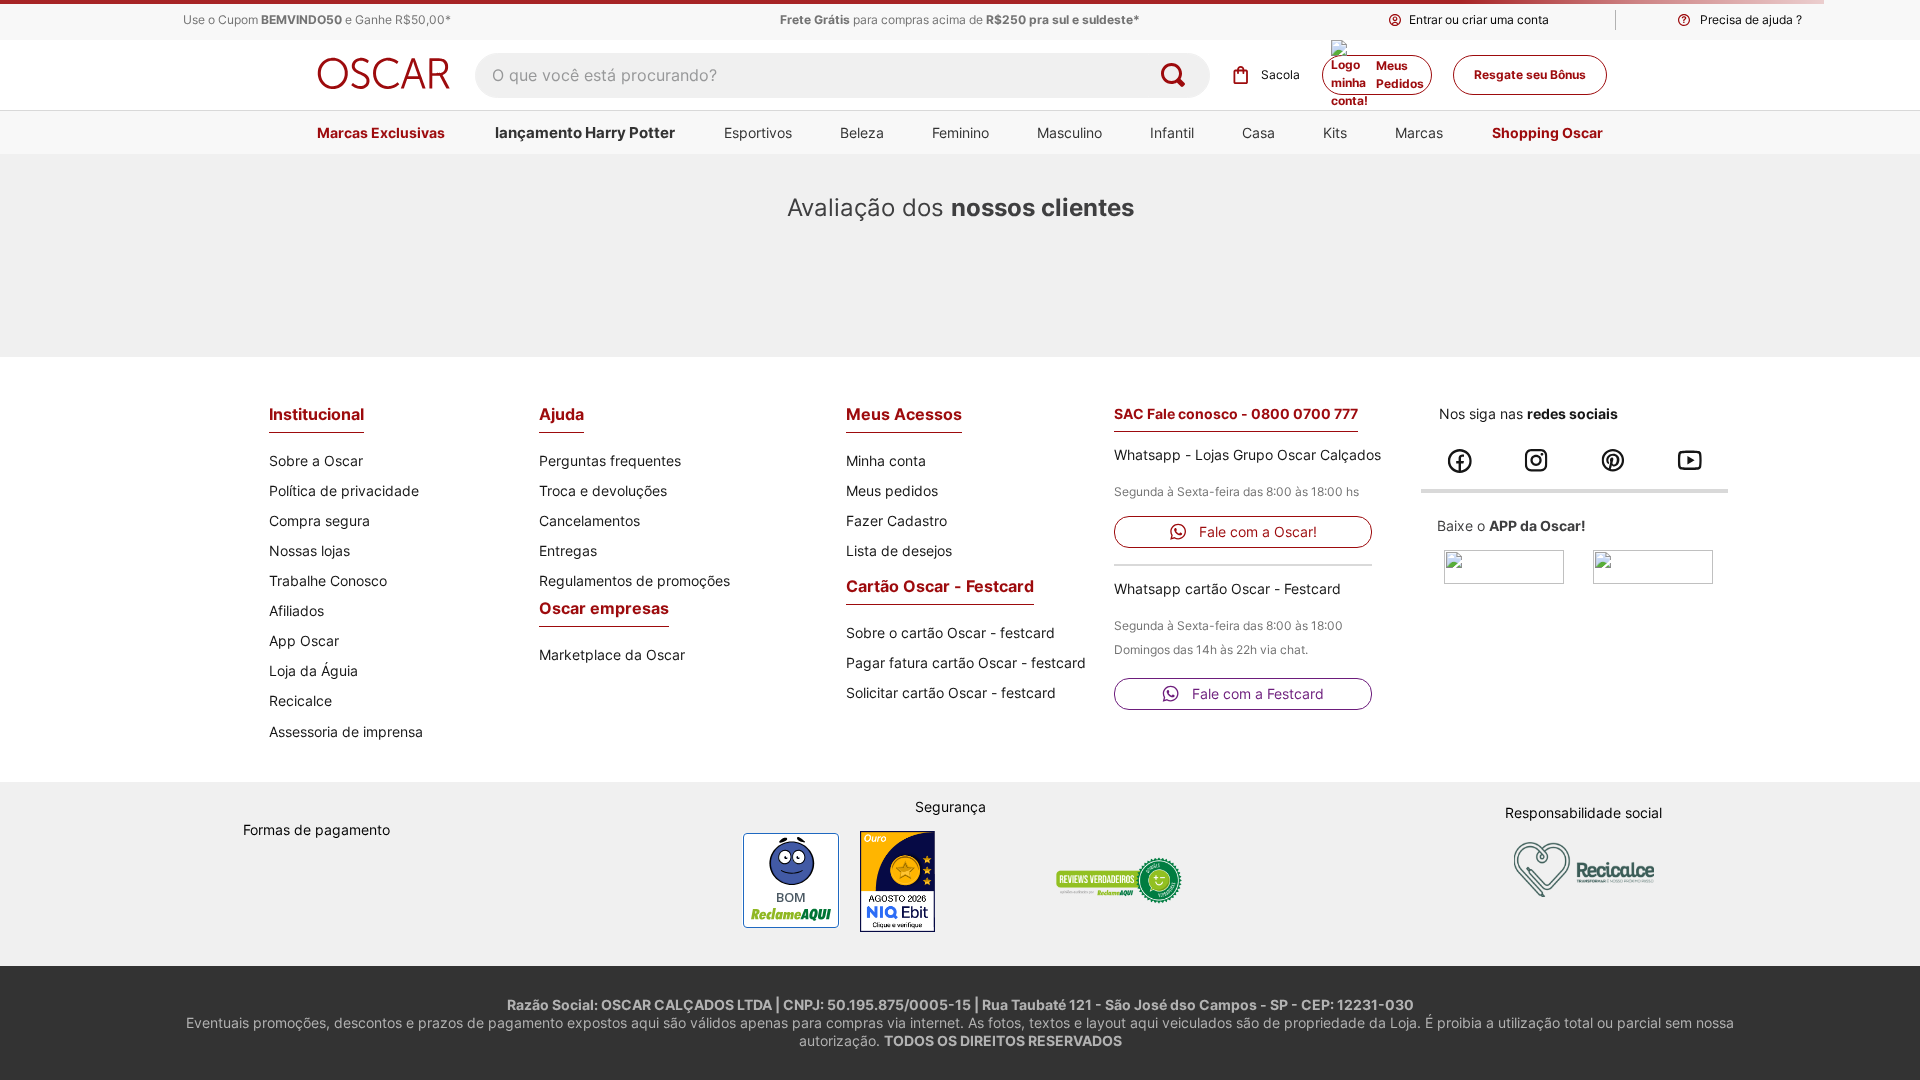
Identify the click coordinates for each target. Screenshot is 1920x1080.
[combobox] (842, 75)
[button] (1737, 20)
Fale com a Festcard (1258, 693)
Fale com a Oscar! (1258, 531)
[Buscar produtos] (1177, 75)
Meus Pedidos (1400, 74)
